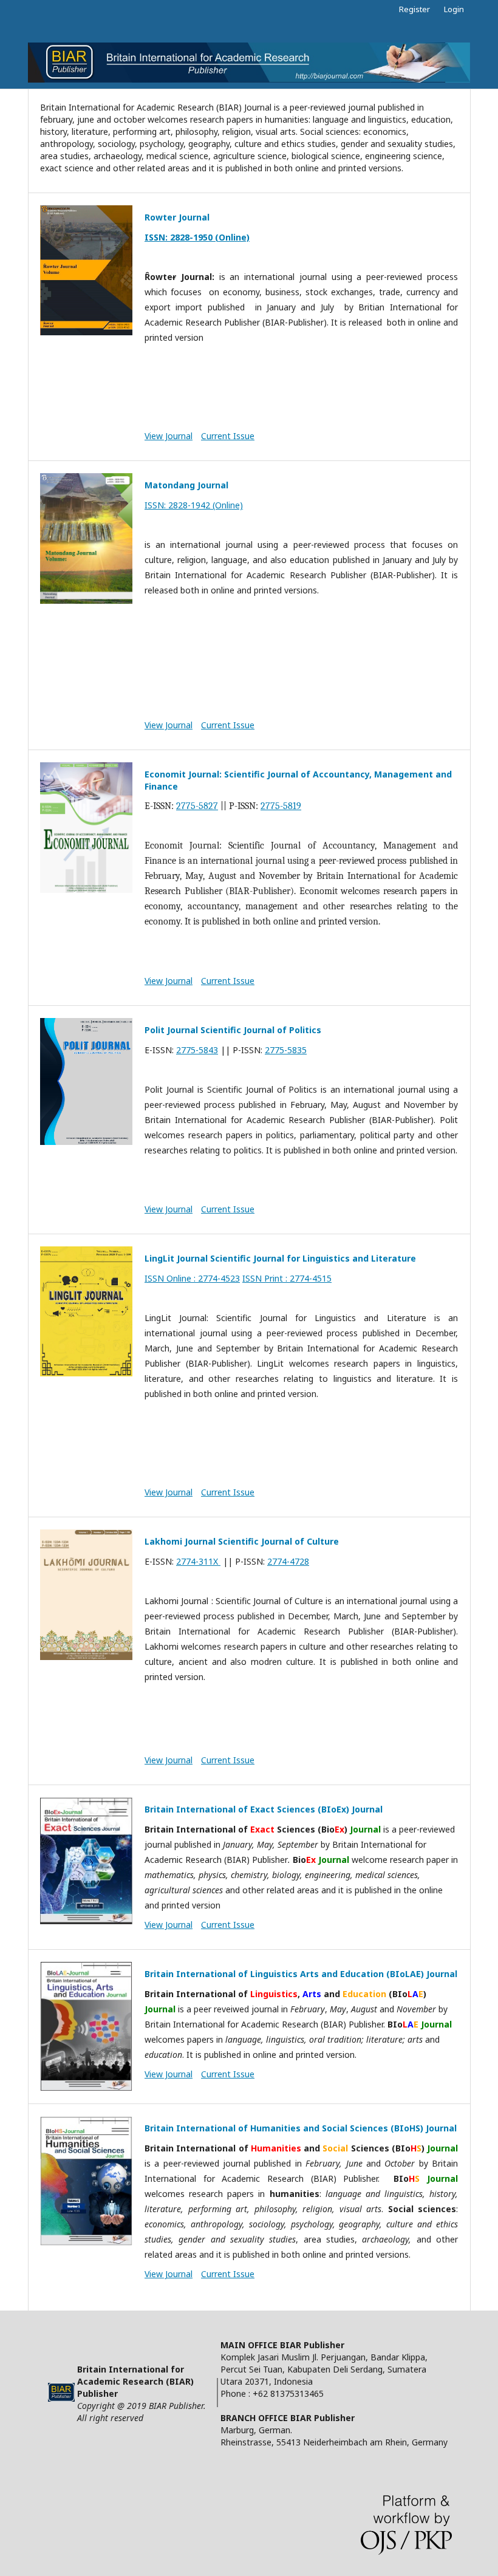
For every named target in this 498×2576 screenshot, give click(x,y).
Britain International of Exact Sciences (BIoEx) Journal (264, 1809)
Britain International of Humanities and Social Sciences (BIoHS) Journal (301, 2128)
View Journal (169, 436)
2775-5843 (197, 1050)
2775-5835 (286, 1050)
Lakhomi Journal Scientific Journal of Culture (242, 1541)
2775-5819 (281, 806)
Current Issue (228, 436)
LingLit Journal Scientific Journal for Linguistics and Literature (280, 1258)
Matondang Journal (186, 485)
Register (414, 9)
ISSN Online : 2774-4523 (192, 1278)
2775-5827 (197, 806)
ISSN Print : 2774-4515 (287, 1278)
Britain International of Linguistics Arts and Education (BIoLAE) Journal (301, 1974)
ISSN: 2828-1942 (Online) (194, 505)
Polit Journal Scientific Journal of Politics (233, 1030)
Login (454, 9)
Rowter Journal (177, 217)
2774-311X (198, 1561)
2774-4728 (288, 1561)
